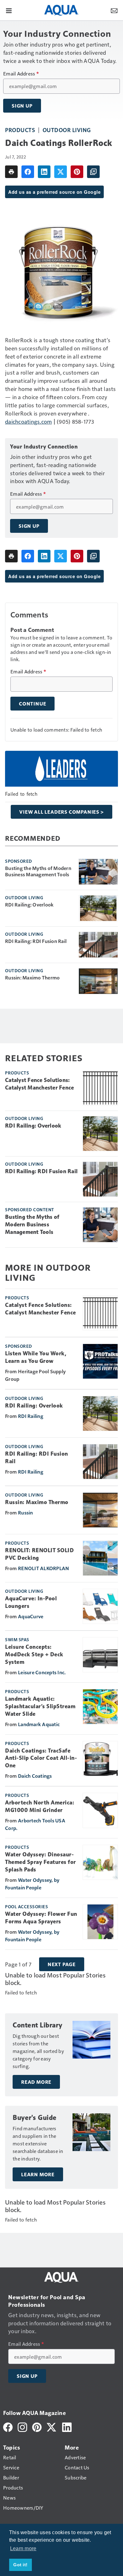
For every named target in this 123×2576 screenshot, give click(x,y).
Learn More (38, 2174)
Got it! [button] (20, 2565)
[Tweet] (61, 172)
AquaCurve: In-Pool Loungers (31, 1602)
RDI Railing (31, 1416)
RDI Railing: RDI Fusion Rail (36, 941)
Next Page (62, 1964)
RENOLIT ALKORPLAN (44, 1568)
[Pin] (77, 172)
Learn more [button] (23, 2548)
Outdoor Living (67, 130)
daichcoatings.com (28, 421)
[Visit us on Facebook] (8, 2426)
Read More (36, 2082)
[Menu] (9, 10)
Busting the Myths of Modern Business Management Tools (38, 871)
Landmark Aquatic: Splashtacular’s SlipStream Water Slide (40, 1706)
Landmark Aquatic (39, 1724)
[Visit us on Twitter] (52, 2426)
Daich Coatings (35, 1776)
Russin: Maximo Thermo (32, 978)
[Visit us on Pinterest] (37, 2426)
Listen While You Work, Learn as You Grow (36, 1357)
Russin (26, 1512)
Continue (32, 704)
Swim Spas (17, 1639)
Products (20, 130)
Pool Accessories (26, 1906)
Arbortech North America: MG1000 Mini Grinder (40, 1806)
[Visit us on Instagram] (22, 2426)
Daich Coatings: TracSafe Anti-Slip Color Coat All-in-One (41, 1758)
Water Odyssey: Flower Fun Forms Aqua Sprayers (41, 1918)
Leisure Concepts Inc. (42, 1672)
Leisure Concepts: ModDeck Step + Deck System (34, 1654)
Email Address (21, 74)
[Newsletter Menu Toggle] (114, 10)
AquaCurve (31, 1616)
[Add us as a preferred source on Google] (93, 172)
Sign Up (22, 106)
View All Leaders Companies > (61, 812)
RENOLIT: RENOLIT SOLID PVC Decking (39, 1554)
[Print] (11, 172)
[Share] (28, 172)
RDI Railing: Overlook (29, 905)
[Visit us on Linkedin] (67, 2426)
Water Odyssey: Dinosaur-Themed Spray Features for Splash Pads (41, 1862)
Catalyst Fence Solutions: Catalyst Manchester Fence (39, 1084)
